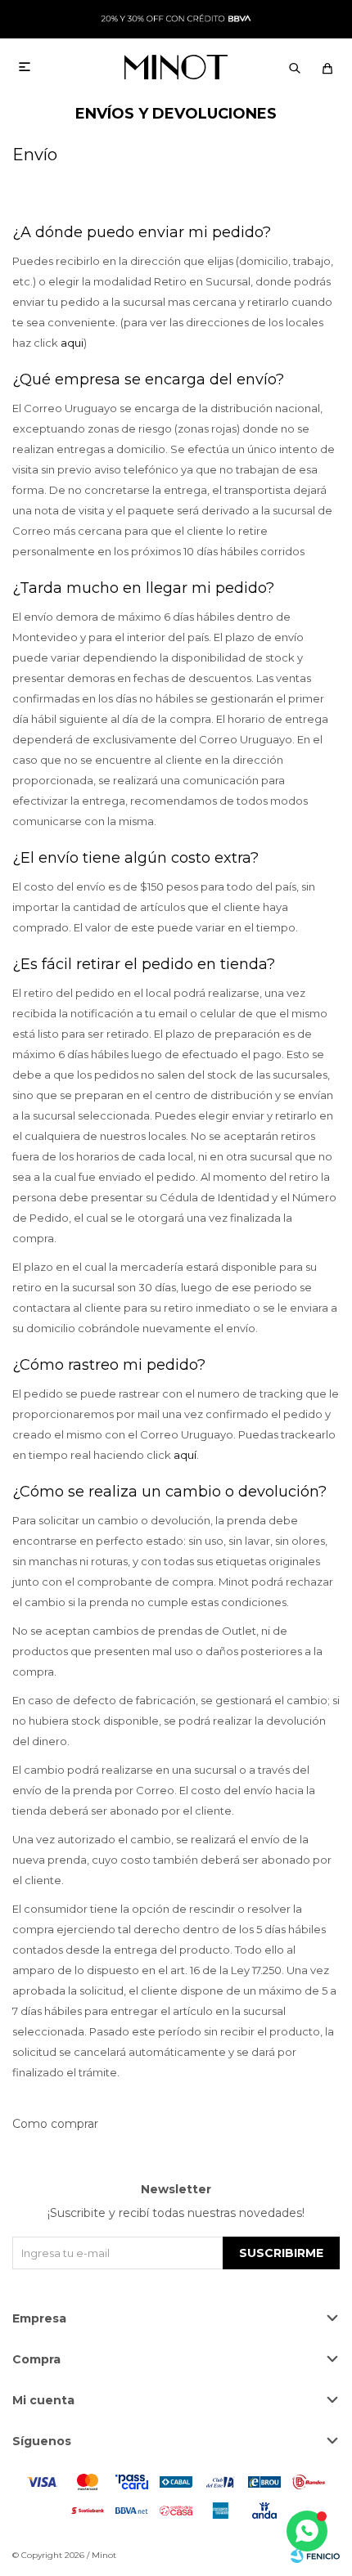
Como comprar (55, 2124)
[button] (295, 67)
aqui (72, 343)
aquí (185, 1455)
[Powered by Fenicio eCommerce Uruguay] (315, 2556)
